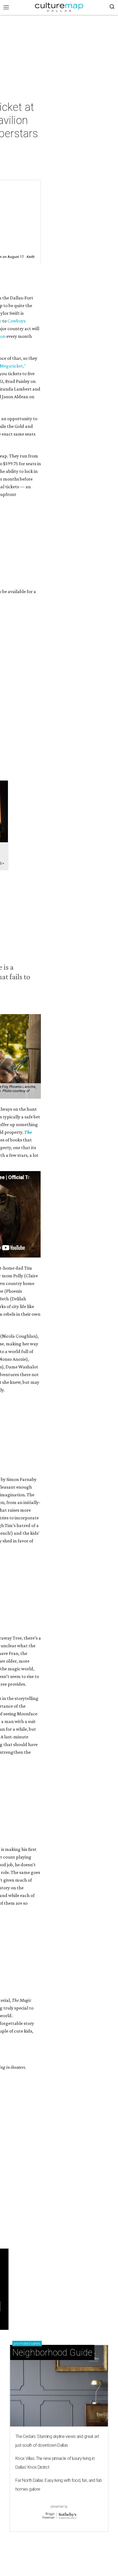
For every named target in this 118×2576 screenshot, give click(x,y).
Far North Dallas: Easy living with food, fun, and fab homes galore (59, 2485)
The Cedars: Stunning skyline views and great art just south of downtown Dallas (57, 2441)
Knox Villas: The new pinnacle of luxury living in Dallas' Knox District (55, 2463)
